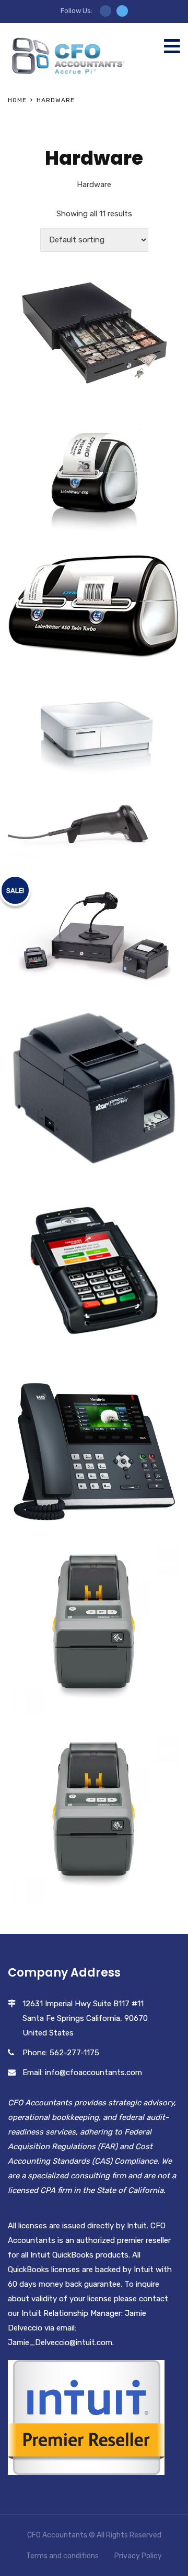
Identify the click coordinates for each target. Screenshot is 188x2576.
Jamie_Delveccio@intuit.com (60, 2342)
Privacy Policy (138, 2556)
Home (17, 100)
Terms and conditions (62, 2556)
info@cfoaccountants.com (93, 2072)
